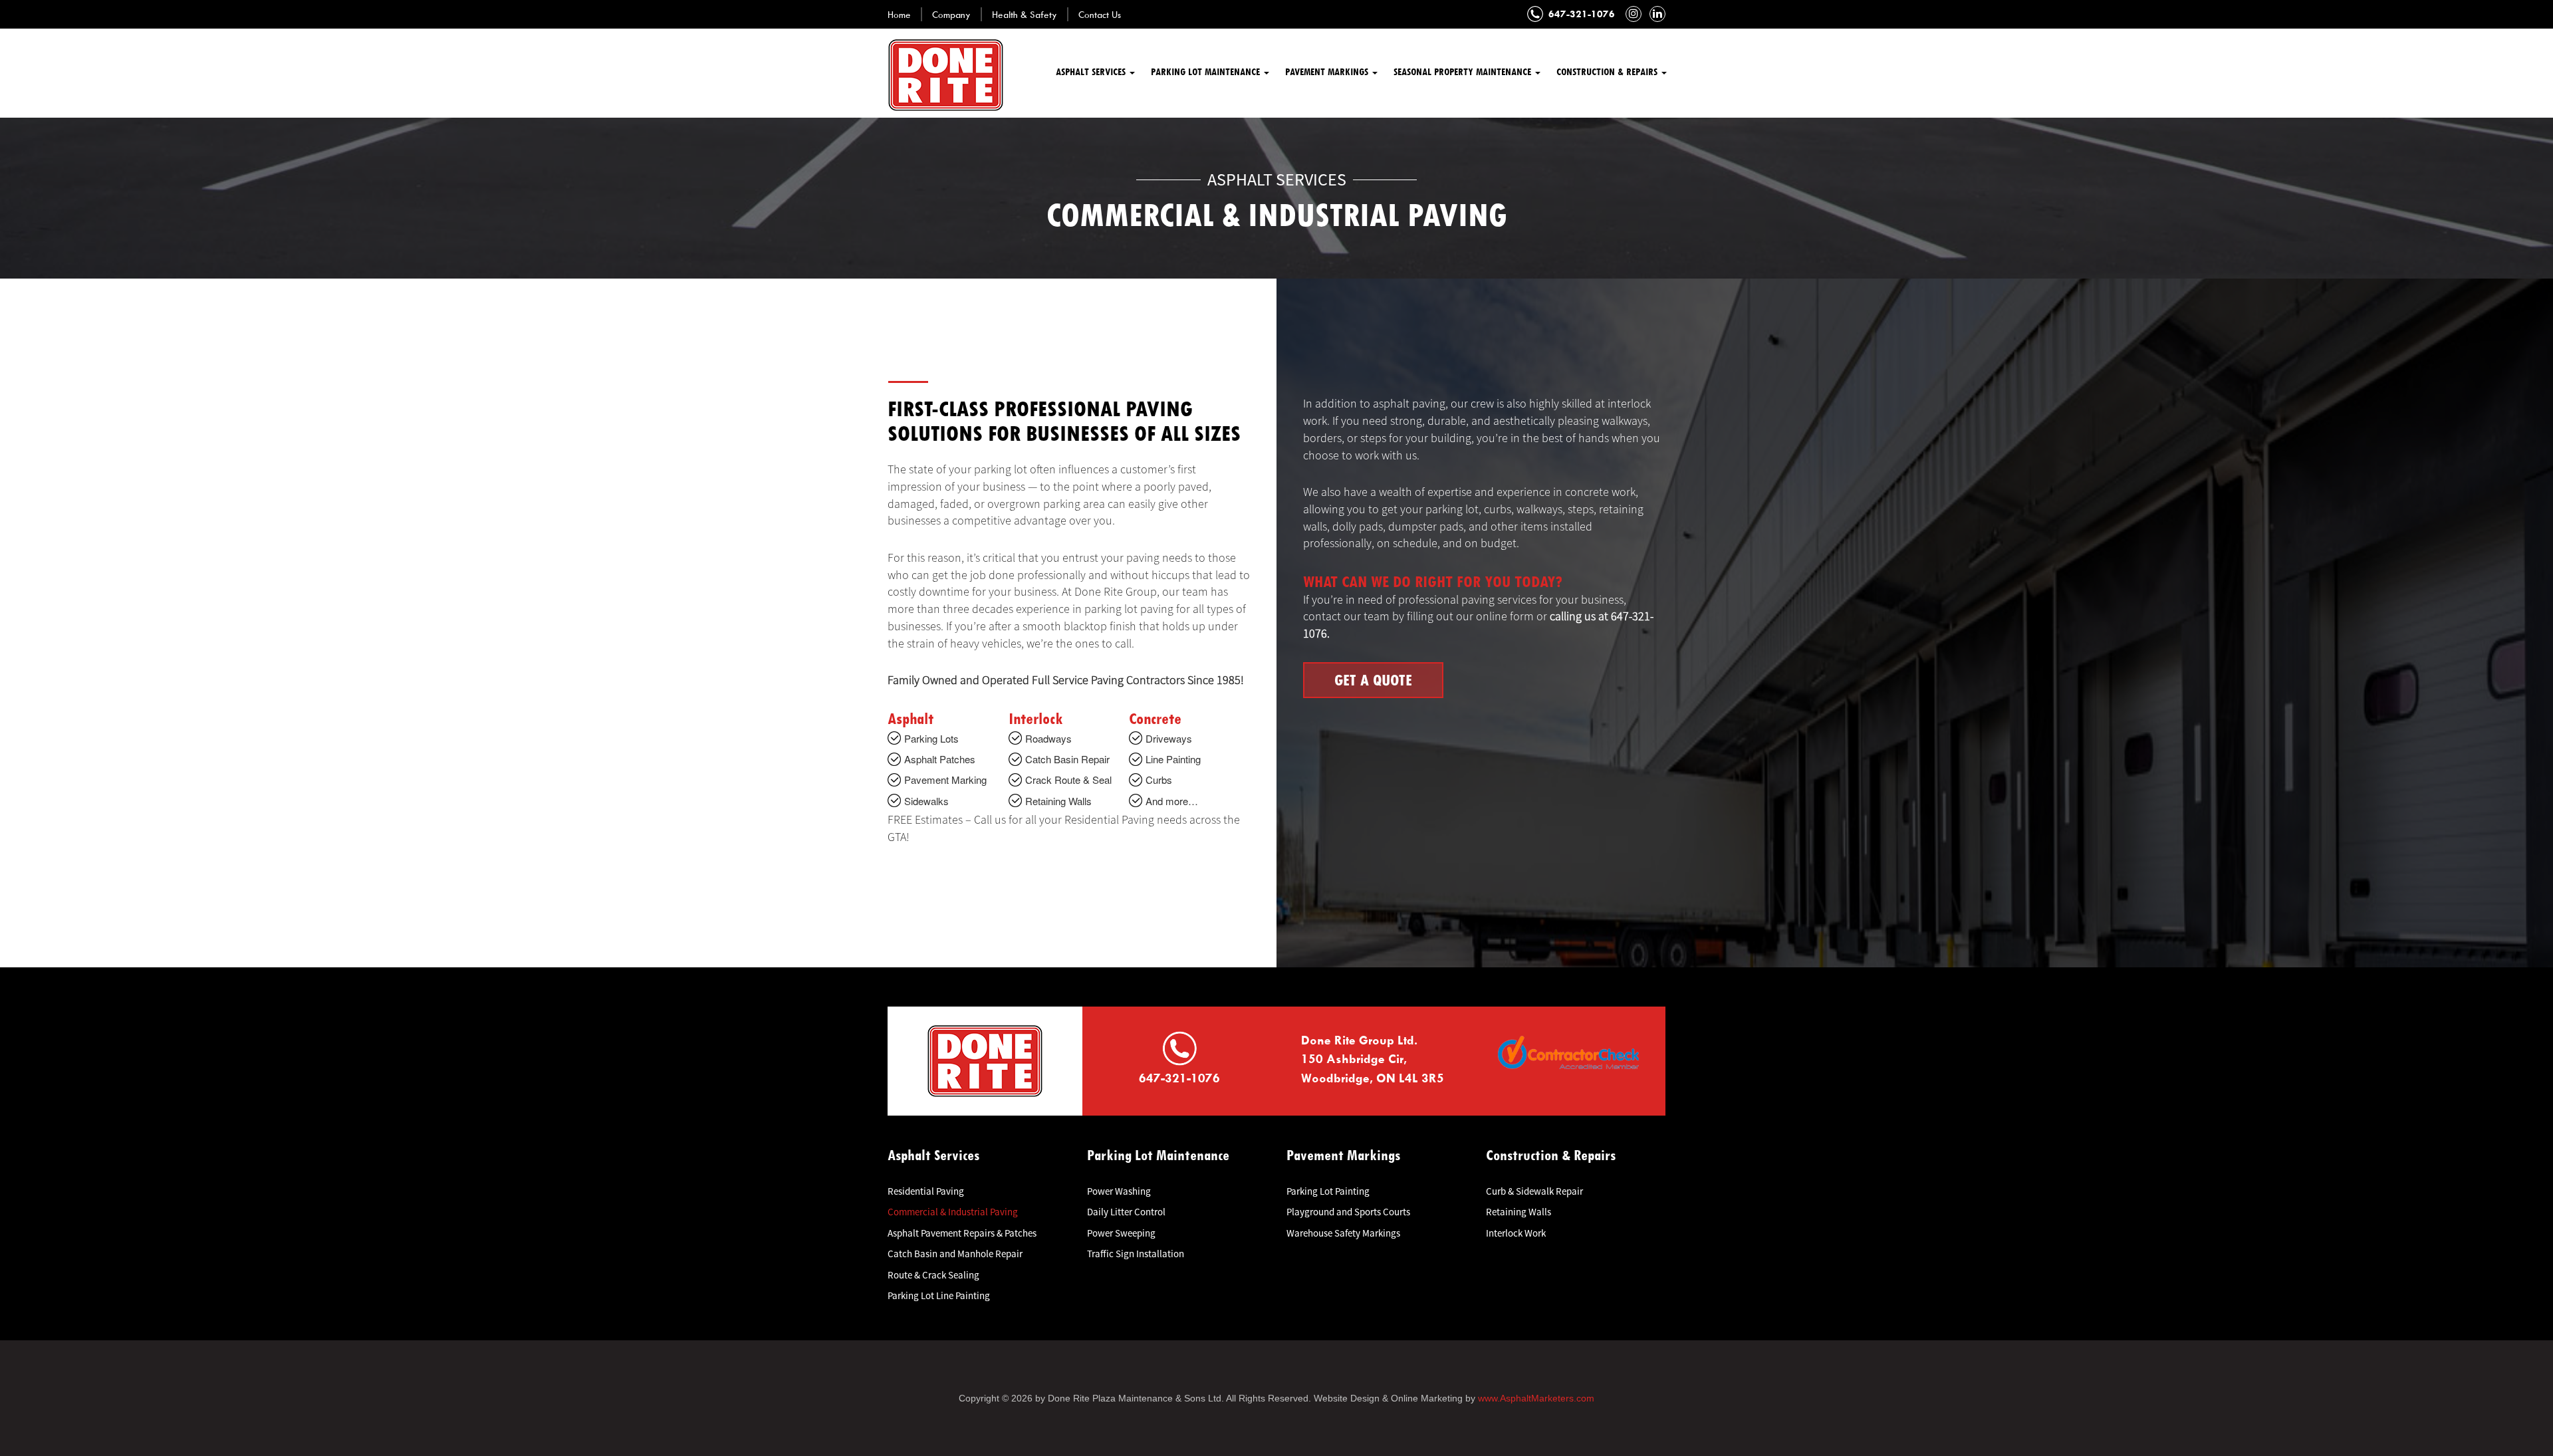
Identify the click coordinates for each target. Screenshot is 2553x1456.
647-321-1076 (1582, 14)
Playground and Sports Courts (1348, 1212)
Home (899, 14)
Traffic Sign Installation (1136, 1254)
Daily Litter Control (1126, 1212)
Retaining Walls (1519, 1212)
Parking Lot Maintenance (1207, 71)
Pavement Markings (1328, 71)
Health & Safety (1025, 14)
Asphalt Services (1092, 71)
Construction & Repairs (1608, 71)
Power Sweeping (1121, 1233)
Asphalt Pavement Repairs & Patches (962, 1233)
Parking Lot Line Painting (939, 1295)
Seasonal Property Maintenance (1464, 71)
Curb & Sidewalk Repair (1534, 1191)
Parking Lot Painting (1328, 1191)
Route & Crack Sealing (933, 1275)
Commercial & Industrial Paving (953, 1212)
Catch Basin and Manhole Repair (955, 1254)
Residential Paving (926, 1191)
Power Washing (1119, 1191)
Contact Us (1100, 14)
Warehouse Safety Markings (1343, 1233)
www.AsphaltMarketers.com (1536, 1398)
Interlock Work (1516, 1233)
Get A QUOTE (1373, 680)
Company (951, 14)
